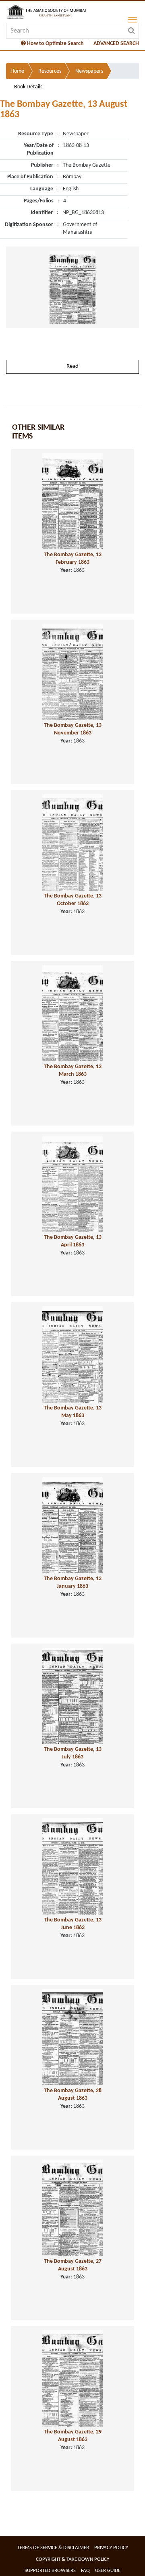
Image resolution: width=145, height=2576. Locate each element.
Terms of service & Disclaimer (53, 2548)
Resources (50, 71)
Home (17, 71)
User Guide (108, 2571)
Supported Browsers (50, 2571)
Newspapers (89, 71)
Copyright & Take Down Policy (72, 2559)
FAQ (85, 2571)
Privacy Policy (111, 2548)
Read (72, 366)
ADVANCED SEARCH (116, 44)
